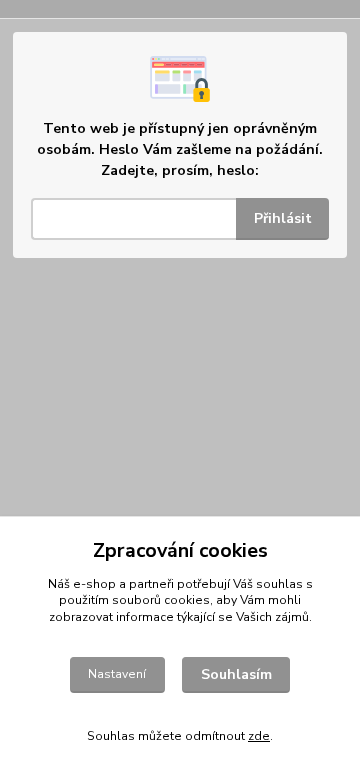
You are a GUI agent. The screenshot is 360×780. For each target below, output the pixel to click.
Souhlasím (236, 674)
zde (259, 736)
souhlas (279, 584)
